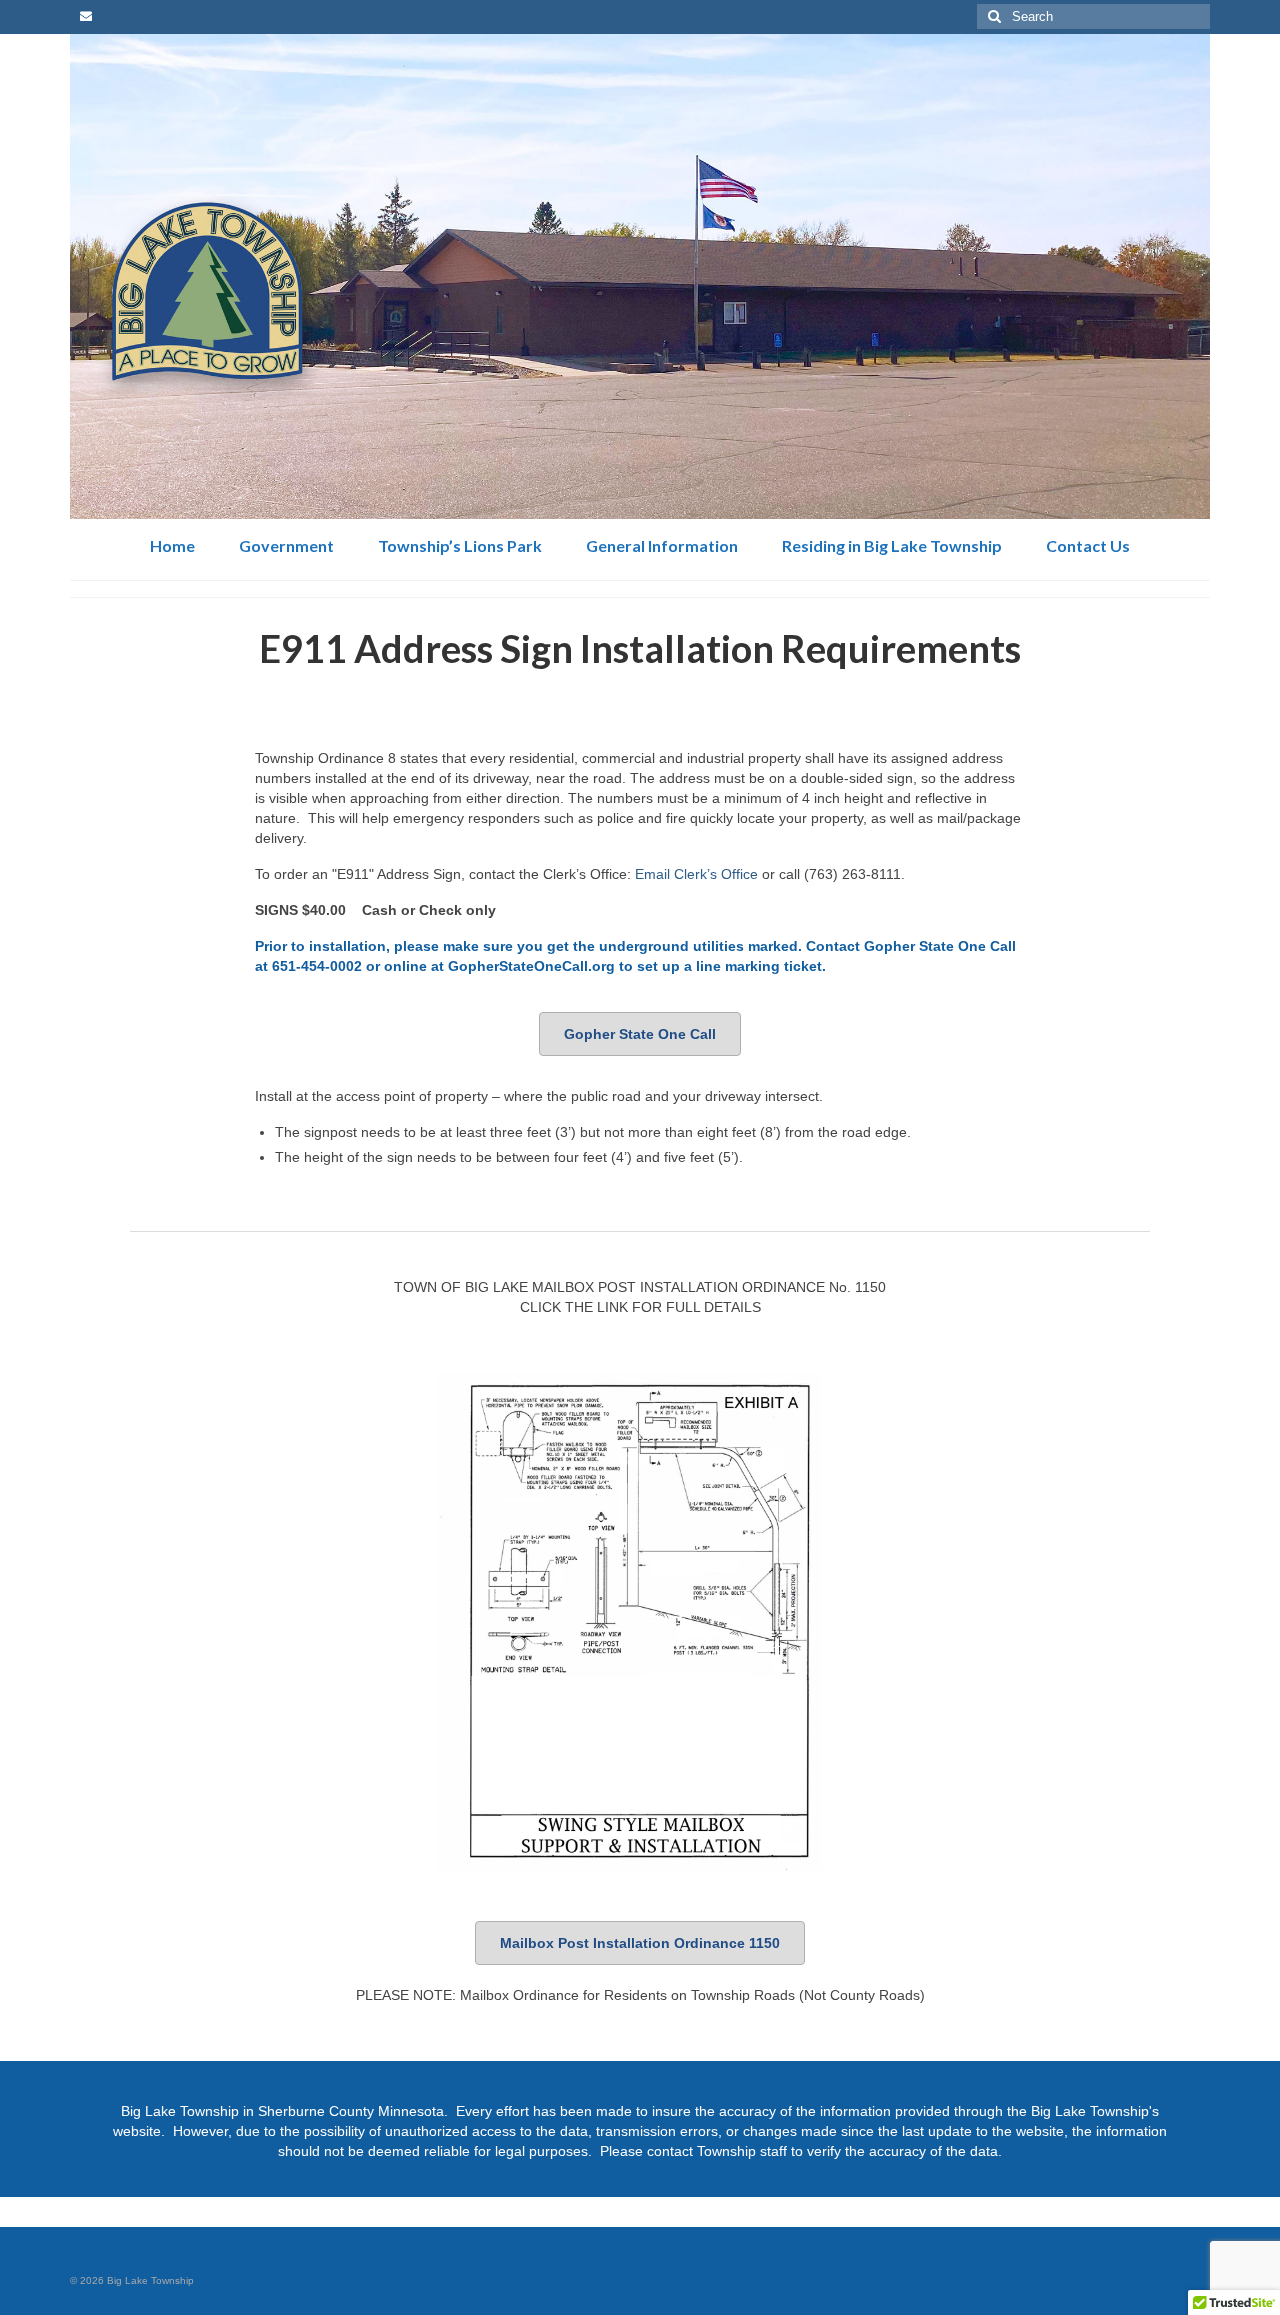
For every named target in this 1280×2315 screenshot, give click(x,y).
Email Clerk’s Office (696, 874)
